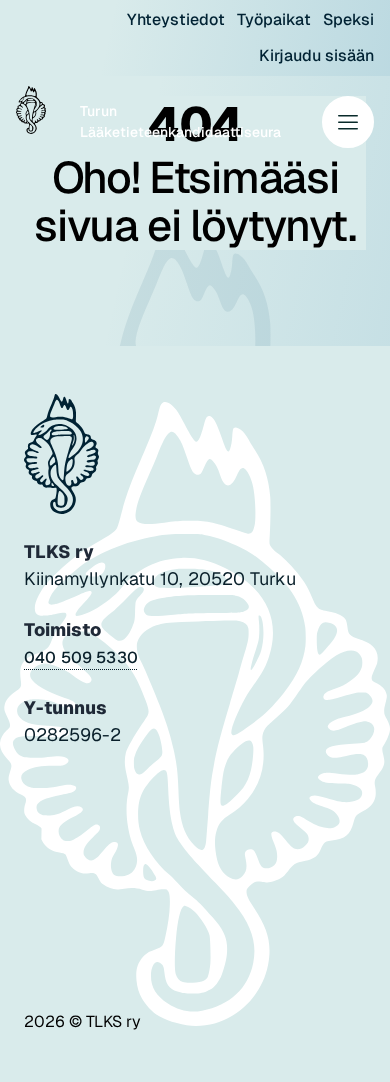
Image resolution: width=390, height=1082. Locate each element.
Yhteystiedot (176, 19)
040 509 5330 (81, 657)
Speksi (348, 19)
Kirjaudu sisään (316, 55)
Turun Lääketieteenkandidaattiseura (180, 121)
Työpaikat (274, 19)
